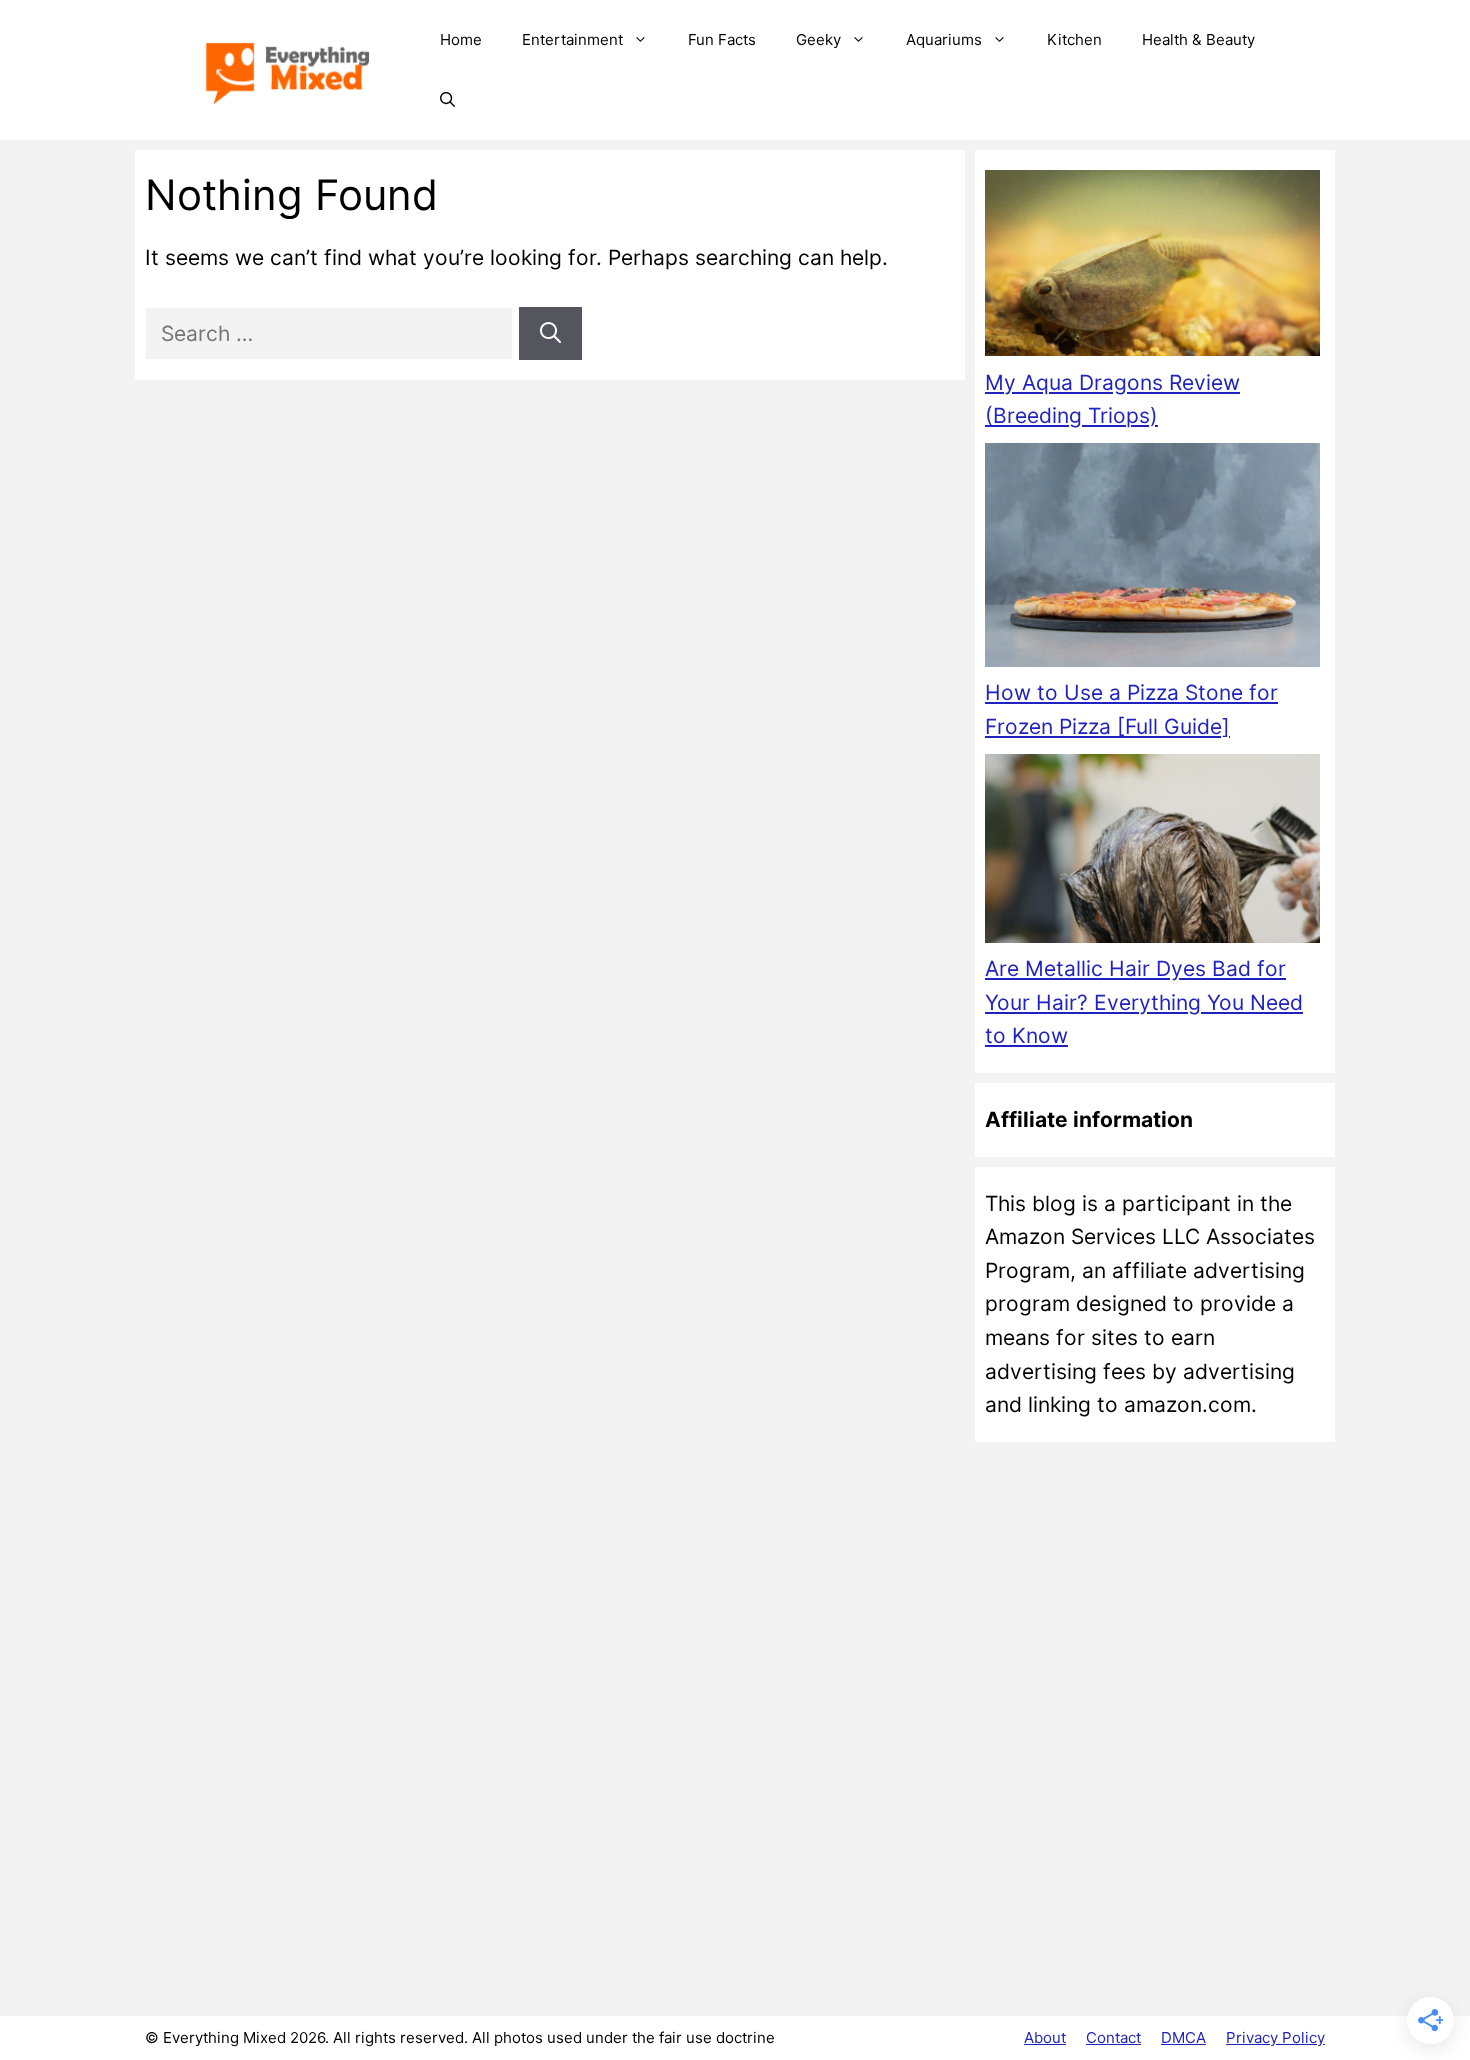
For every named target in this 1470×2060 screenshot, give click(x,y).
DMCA (1183, 2037)
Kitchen (1074, 39)
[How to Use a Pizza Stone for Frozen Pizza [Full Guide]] (1152, 559)
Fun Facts (722, 39)
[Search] (550, 334)
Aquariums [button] (944, 39)
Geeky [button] (818, 39)
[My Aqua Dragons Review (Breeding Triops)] (1152, 268)
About (1045, 2037)
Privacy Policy (1275, 2037)
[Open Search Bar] (447, 100)
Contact (1113, 2037)
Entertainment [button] (572, 39)
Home (461, 39)
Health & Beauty (1198, 39)
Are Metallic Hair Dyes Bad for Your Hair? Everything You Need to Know (1144, 1002)
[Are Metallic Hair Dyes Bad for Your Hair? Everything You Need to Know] (1152, 853)
